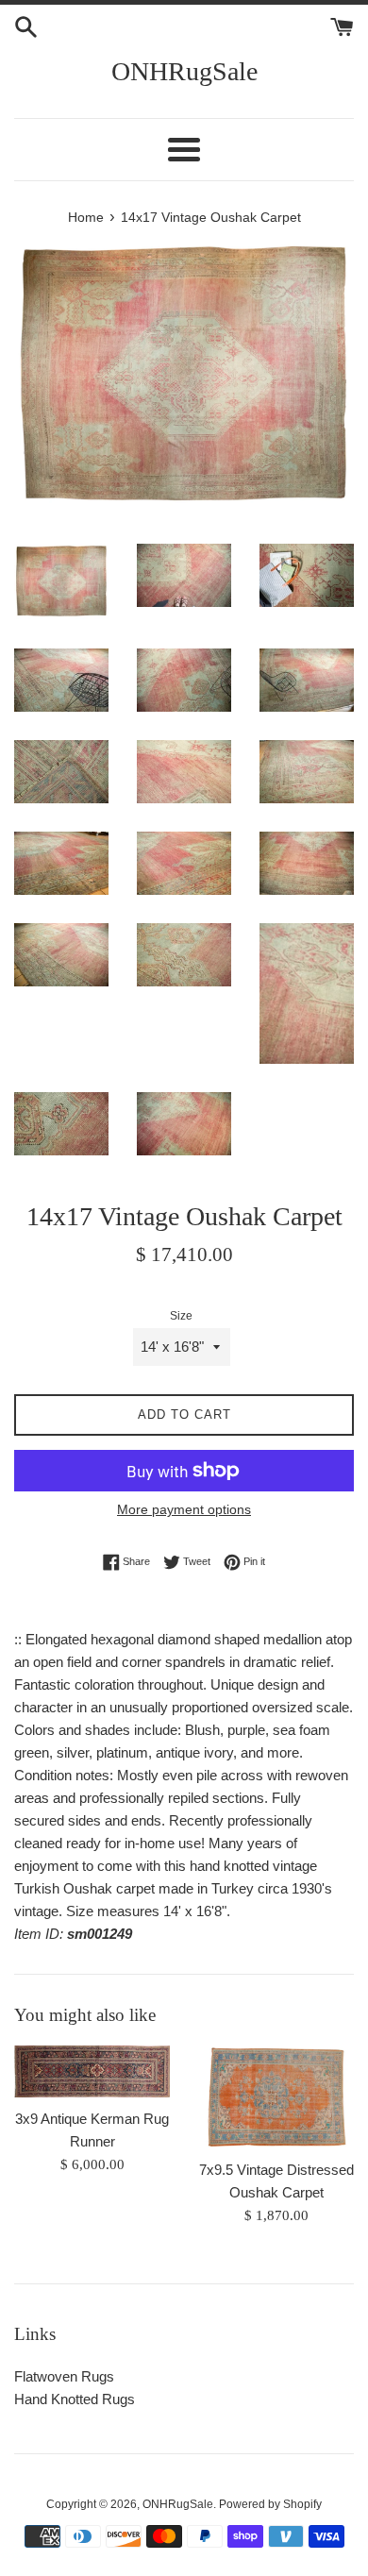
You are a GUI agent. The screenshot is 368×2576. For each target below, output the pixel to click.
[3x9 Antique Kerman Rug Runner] (92, 2071)
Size (181, 1316)
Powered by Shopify (270, 2504)
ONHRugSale (184, 71)
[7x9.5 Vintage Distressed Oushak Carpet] (276, 2097)
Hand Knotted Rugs (75, 2399)
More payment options (184, 1509)
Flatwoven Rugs (64, 2376)
